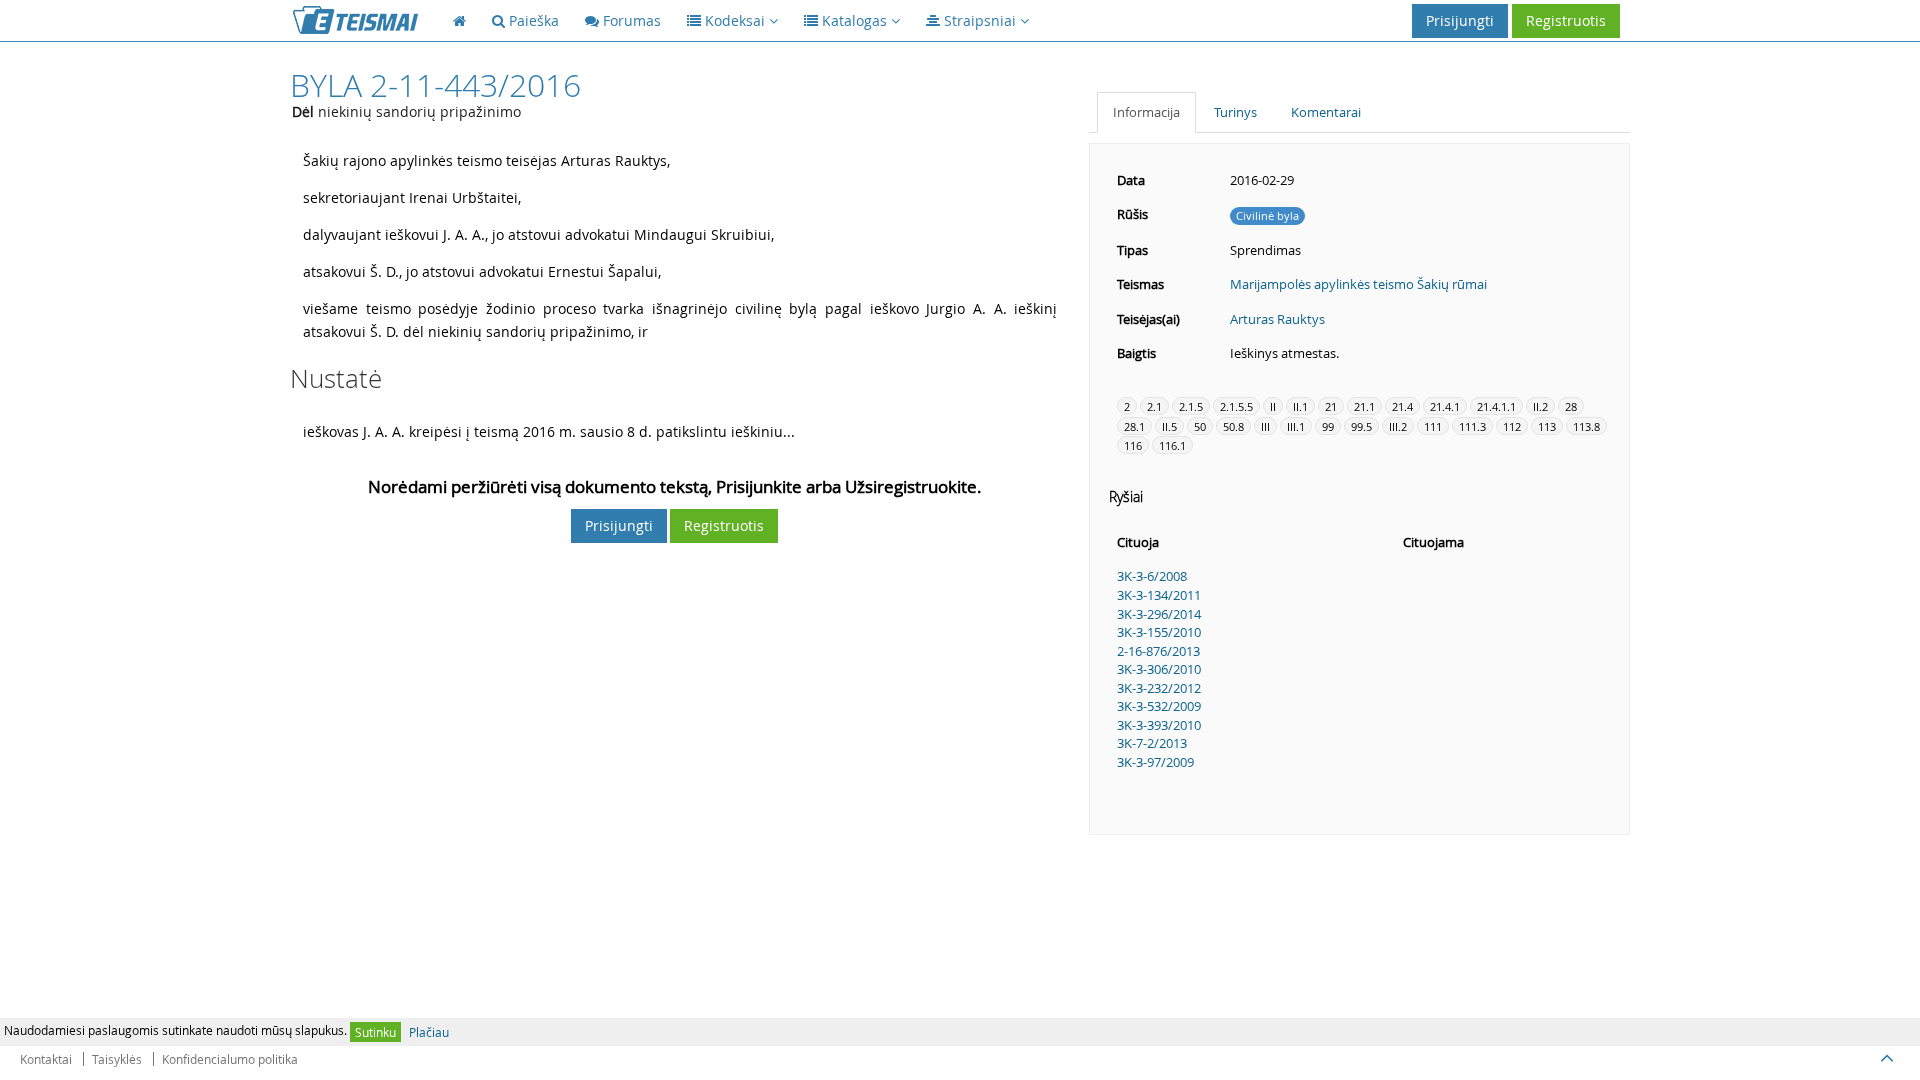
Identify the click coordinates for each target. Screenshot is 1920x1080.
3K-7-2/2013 (1152, 743)
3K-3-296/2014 (1159, 614)
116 (1133, 445)
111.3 (1472, 426)
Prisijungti (1460, 20)
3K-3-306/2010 (1159, 669)
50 (1200, 426)
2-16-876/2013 (1158, 651)
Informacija (1146, 112)
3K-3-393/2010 (1159, 725)
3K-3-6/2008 (1152, 576)
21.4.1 (1445, 406)
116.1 (1172, 445)
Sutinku (375, 1032)
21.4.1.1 (1496, 406)
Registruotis (1566, 20)
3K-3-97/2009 (1155, 762)
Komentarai (1326, 112)
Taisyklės (117, 1059)
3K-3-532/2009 (1159, 706)
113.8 (1586, 426)
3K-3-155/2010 (1159, 632)
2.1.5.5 (1236, 406)
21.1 (1364, 406)
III (1265, 426)
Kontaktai (46, 1059)
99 (1328, 426)
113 (1547, 426)
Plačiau (429, 1032)
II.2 (1540, 406)
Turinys (1235, 112)
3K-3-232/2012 (1159, 688)
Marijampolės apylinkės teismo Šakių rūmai (1358, 284)
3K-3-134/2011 (1159, 595)
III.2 (1398, 426)
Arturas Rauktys (1277, 319)
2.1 (1154, 406)
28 (1571, 406)
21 (1331, 406)
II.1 (1300, 406)
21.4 (1402, 406)
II (1273, 406)
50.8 (1233, 426)
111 (1433, 426)
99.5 (1361, 426)
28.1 (1134, 426)
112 (1512, 426)
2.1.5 (1191, 406)
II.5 (1169, 426)
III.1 (1296, 426)
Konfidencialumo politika (230, 1059)
